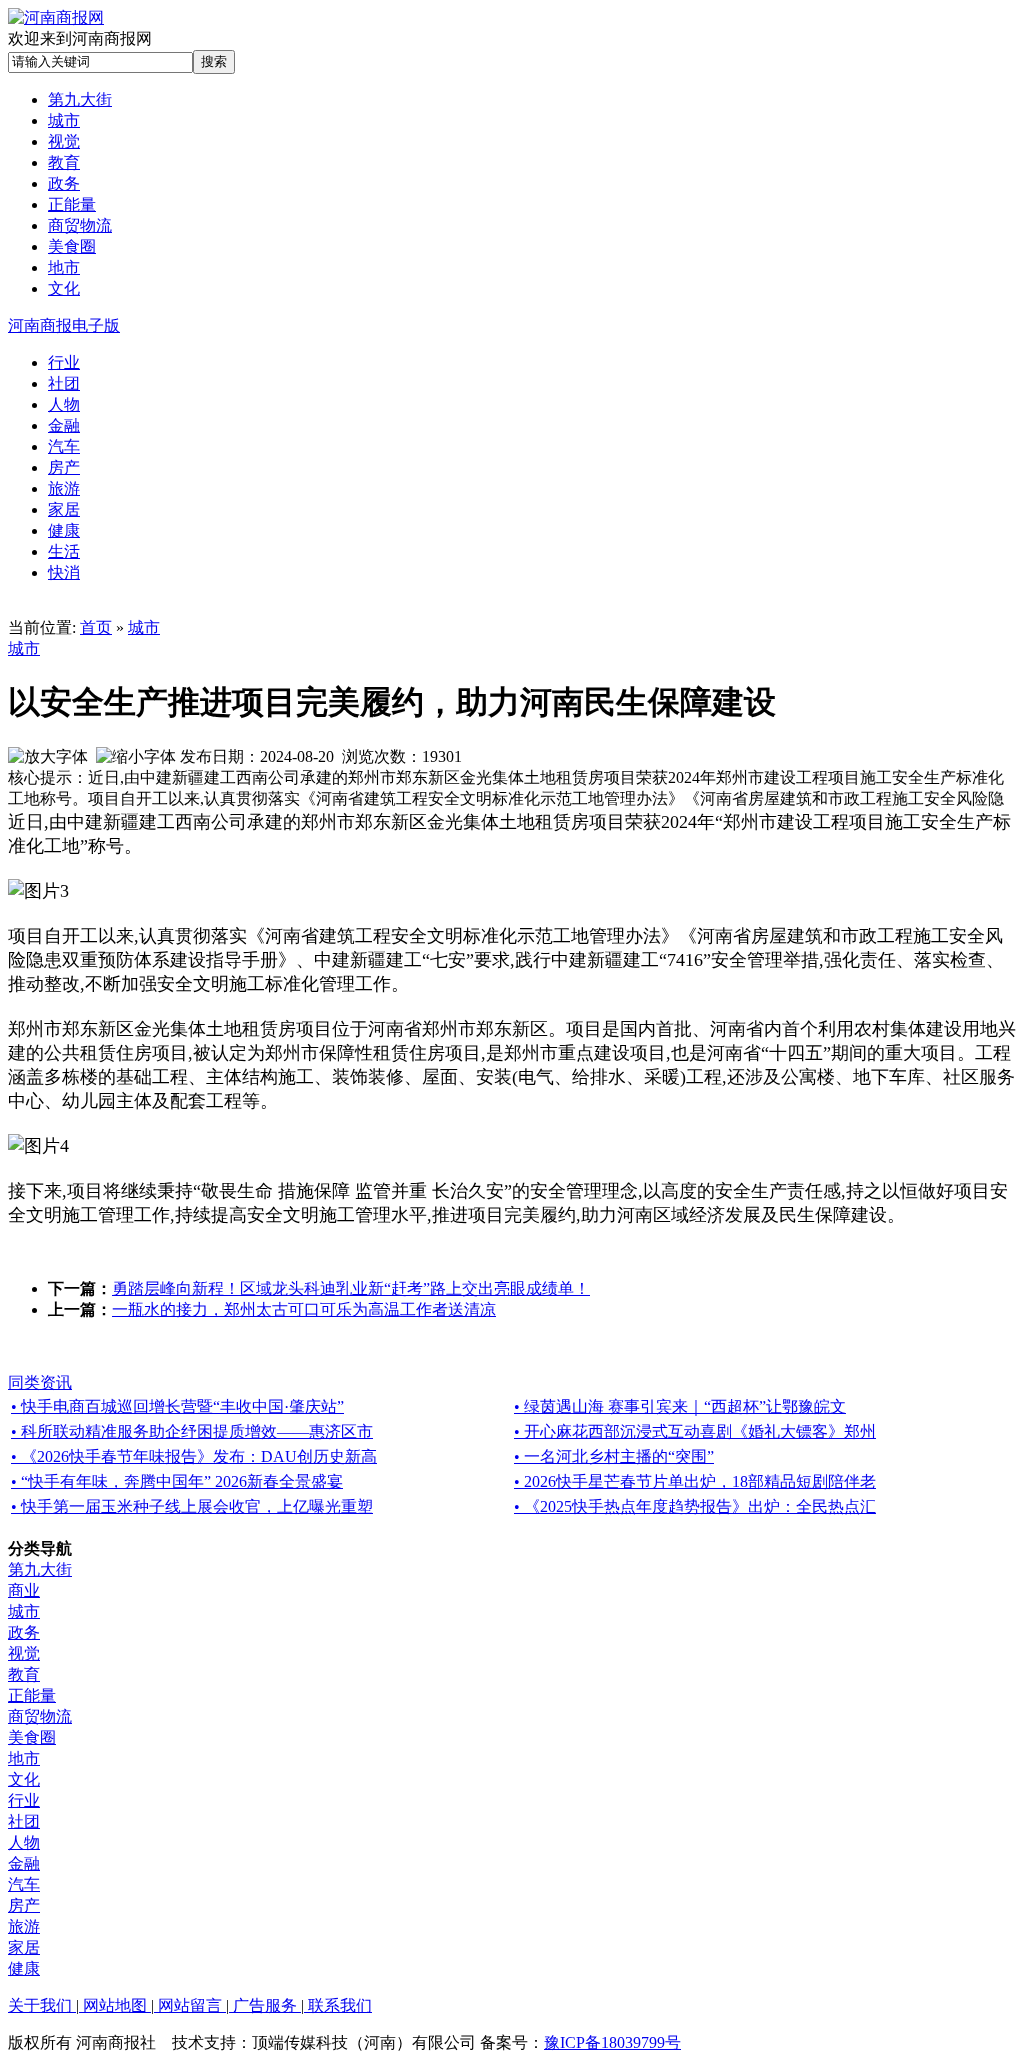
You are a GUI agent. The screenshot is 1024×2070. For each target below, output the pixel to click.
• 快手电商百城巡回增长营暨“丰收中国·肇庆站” (177, 1406)
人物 (24, 1842)
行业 (24, 1800)
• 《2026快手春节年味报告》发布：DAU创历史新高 (194, 1456)
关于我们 (42, 2005)
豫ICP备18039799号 (612, 2042)
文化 (24, 1779)
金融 (24, 1863)
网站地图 (115, 2005)
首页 (96, 627)
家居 (24, 1947)
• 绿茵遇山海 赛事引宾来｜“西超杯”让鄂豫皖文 (680, 1406)
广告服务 (265, 2005)
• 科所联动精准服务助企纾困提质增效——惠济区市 (192, 1431)
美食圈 (32, 1737)
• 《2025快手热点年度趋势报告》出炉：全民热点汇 (695, 1506)
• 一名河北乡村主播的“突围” (614, 1456)
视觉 (24, 1653)
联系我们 (338, 2005)
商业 (24, 1590)
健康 (24, 1968)
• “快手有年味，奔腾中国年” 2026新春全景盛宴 (177, 1481)
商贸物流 (40, 1716)
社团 (24, 1821)
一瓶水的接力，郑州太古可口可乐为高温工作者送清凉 (304, 1309)
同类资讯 (40, 1382)
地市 (24, 1758)
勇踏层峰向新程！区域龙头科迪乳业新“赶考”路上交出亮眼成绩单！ (351, 1288)
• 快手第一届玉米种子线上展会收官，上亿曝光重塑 (192, 1506)
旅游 (24, 1926)
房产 (24, 1905)
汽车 (24, 1884)
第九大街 (40, 1569)
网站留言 (190, 2005)
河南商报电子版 (64, 325)
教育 (24, 1674)
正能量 (32, 1695)
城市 (144, 627)
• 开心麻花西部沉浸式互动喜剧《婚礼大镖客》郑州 (695, 1431)
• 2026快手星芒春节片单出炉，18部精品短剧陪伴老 (695, 1481)
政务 (24, 1632)
